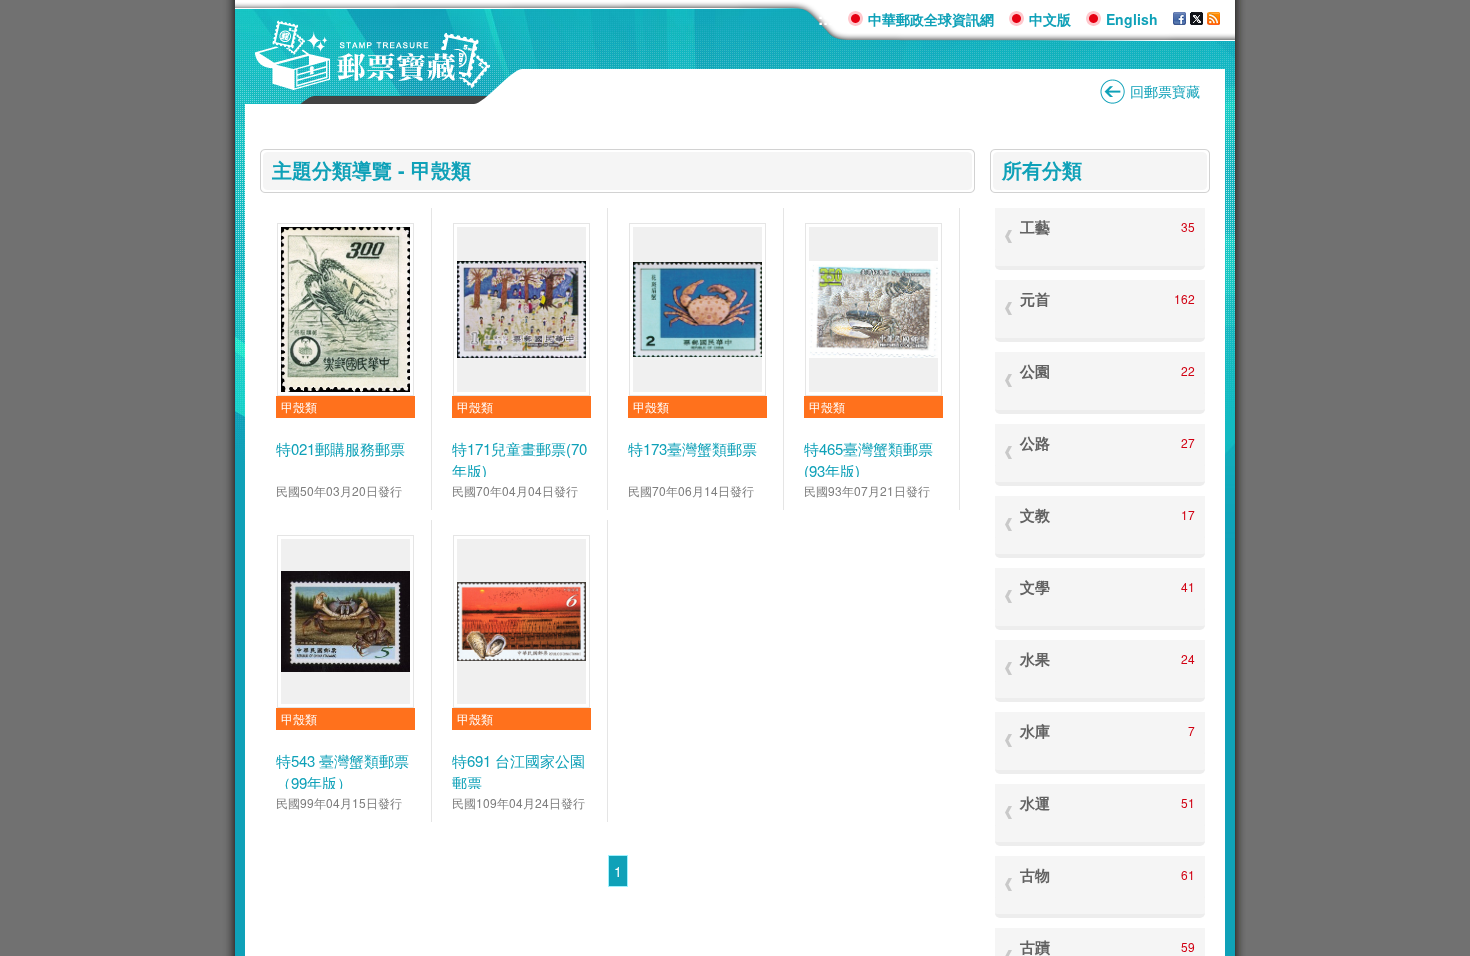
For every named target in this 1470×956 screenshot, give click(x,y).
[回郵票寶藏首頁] (373, 79)
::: (825, 18)
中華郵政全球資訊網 (931, 19)
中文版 (1050, 19)
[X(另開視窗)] (1196, 19)
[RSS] (1213, 19)
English (1132, 19)
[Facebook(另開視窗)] (1179, 19)
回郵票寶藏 (1165, 91)
